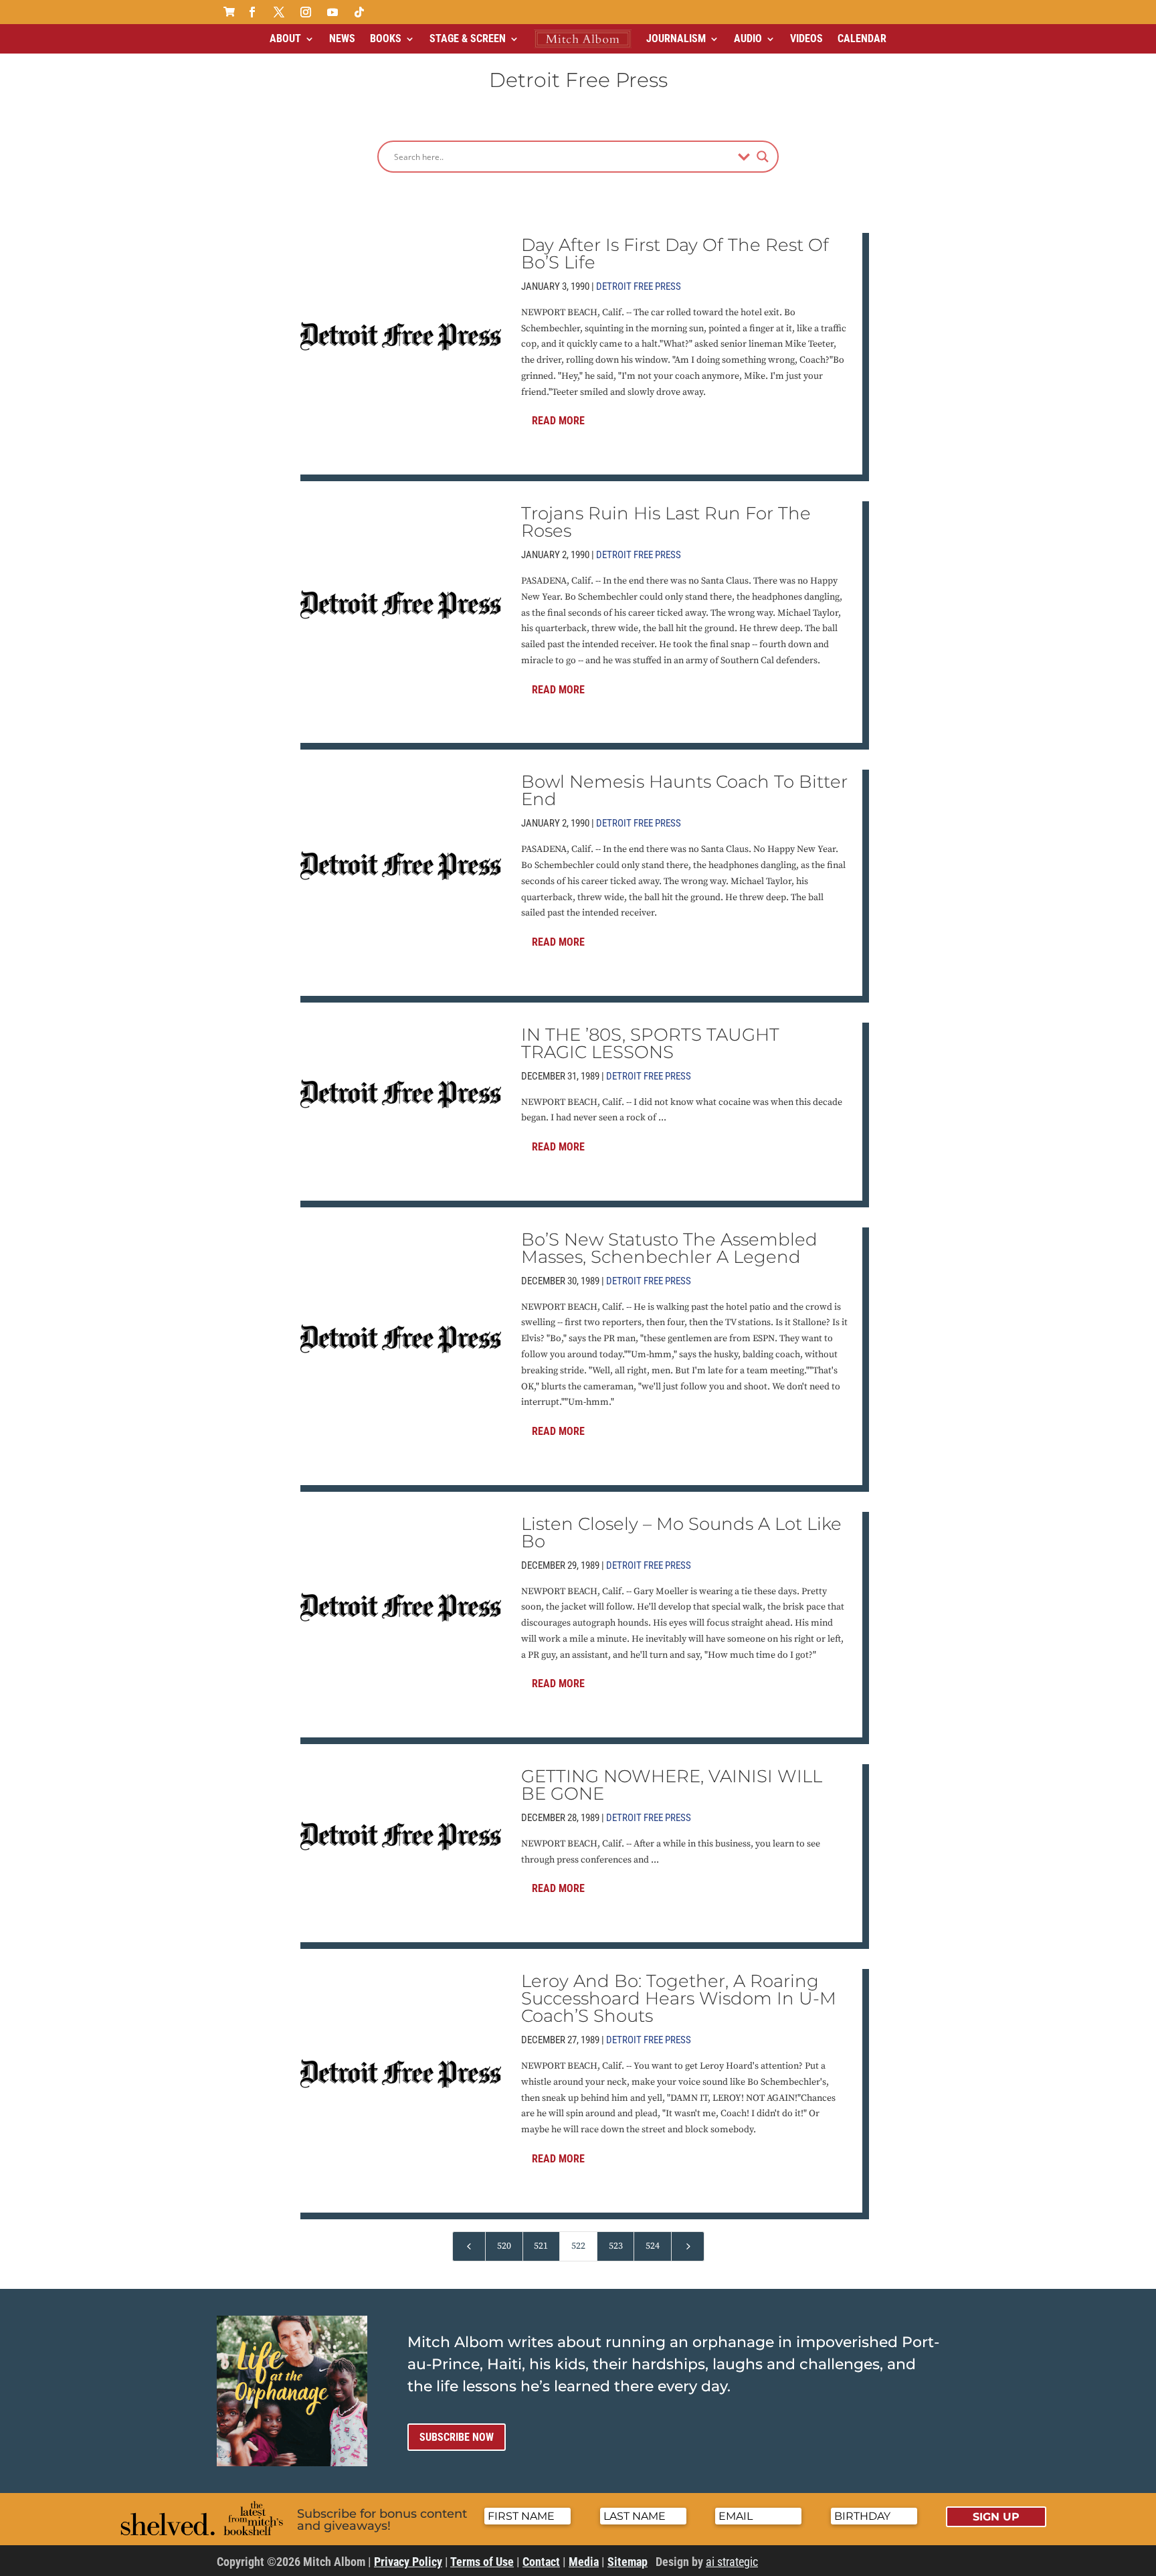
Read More (558, 421)
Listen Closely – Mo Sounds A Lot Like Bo (681, 1533)
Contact (541, 2562)
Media (584, 2562)
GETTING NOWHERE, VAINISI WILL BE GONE (672, 1785)
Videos (806, 38)
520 (504, 2246)
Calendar (862, 38)
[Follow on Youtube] (332, 12)
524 (653, 2246)
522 (578, 2246)
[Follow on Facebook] (252, 12)
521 (541, 2246)
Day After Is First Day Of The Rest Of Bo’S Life (675, 254)
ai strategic (732, 2562)
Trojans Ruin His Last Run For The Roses (666, 522)
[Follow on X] (279, 12)
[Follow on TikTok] (359, 12)
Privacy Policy (408, 2562)
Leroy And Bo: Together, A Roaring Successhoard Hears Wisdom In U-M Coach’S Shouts (679, 1998)
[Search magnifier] (763, 157)
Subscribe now (457, 2437)
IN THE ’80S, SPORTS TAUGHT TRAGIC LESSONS (650, 1043)
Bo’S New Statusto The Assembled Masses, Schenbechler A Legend (669, 1248)
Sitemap (628, 2562)
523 (616, 2246)
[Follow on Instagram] (306, 12)
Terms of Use (482, 2562)
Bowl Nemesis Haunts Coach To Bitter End (684, 790)
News (342, 38)
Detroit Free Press (639, 286)
